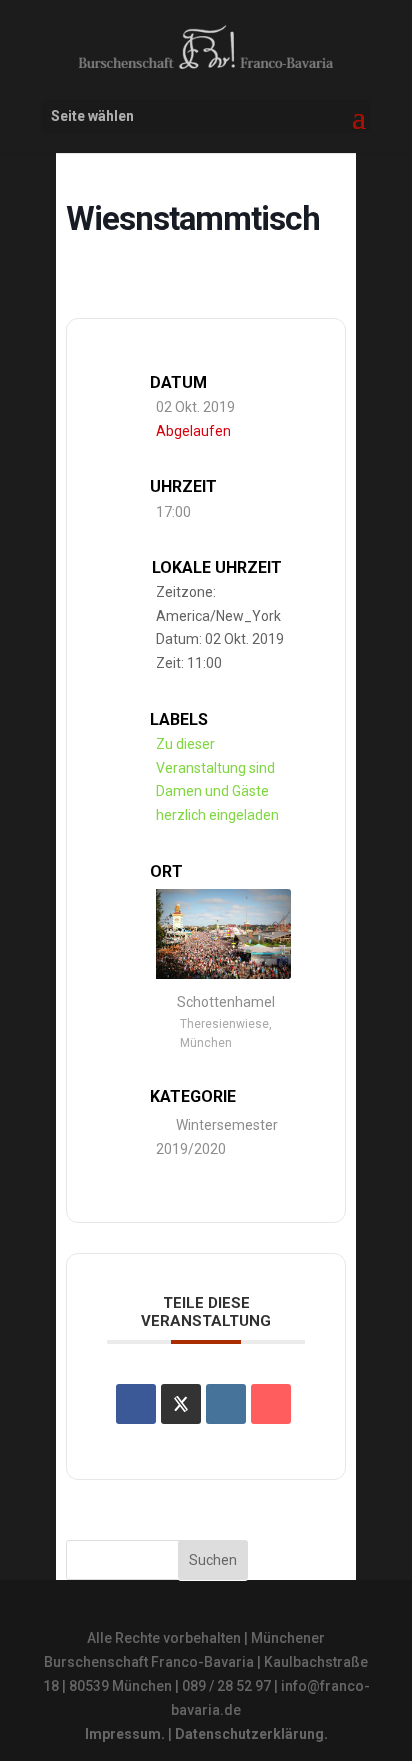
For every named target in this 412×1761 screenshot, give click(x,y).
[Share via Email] (271, 1404)
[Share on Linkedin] (226, 1404)
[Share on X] (181, 1404)
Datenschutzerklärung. (251, 1734)
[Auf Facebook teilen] (136, 1404)
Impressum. (125, 1734)
